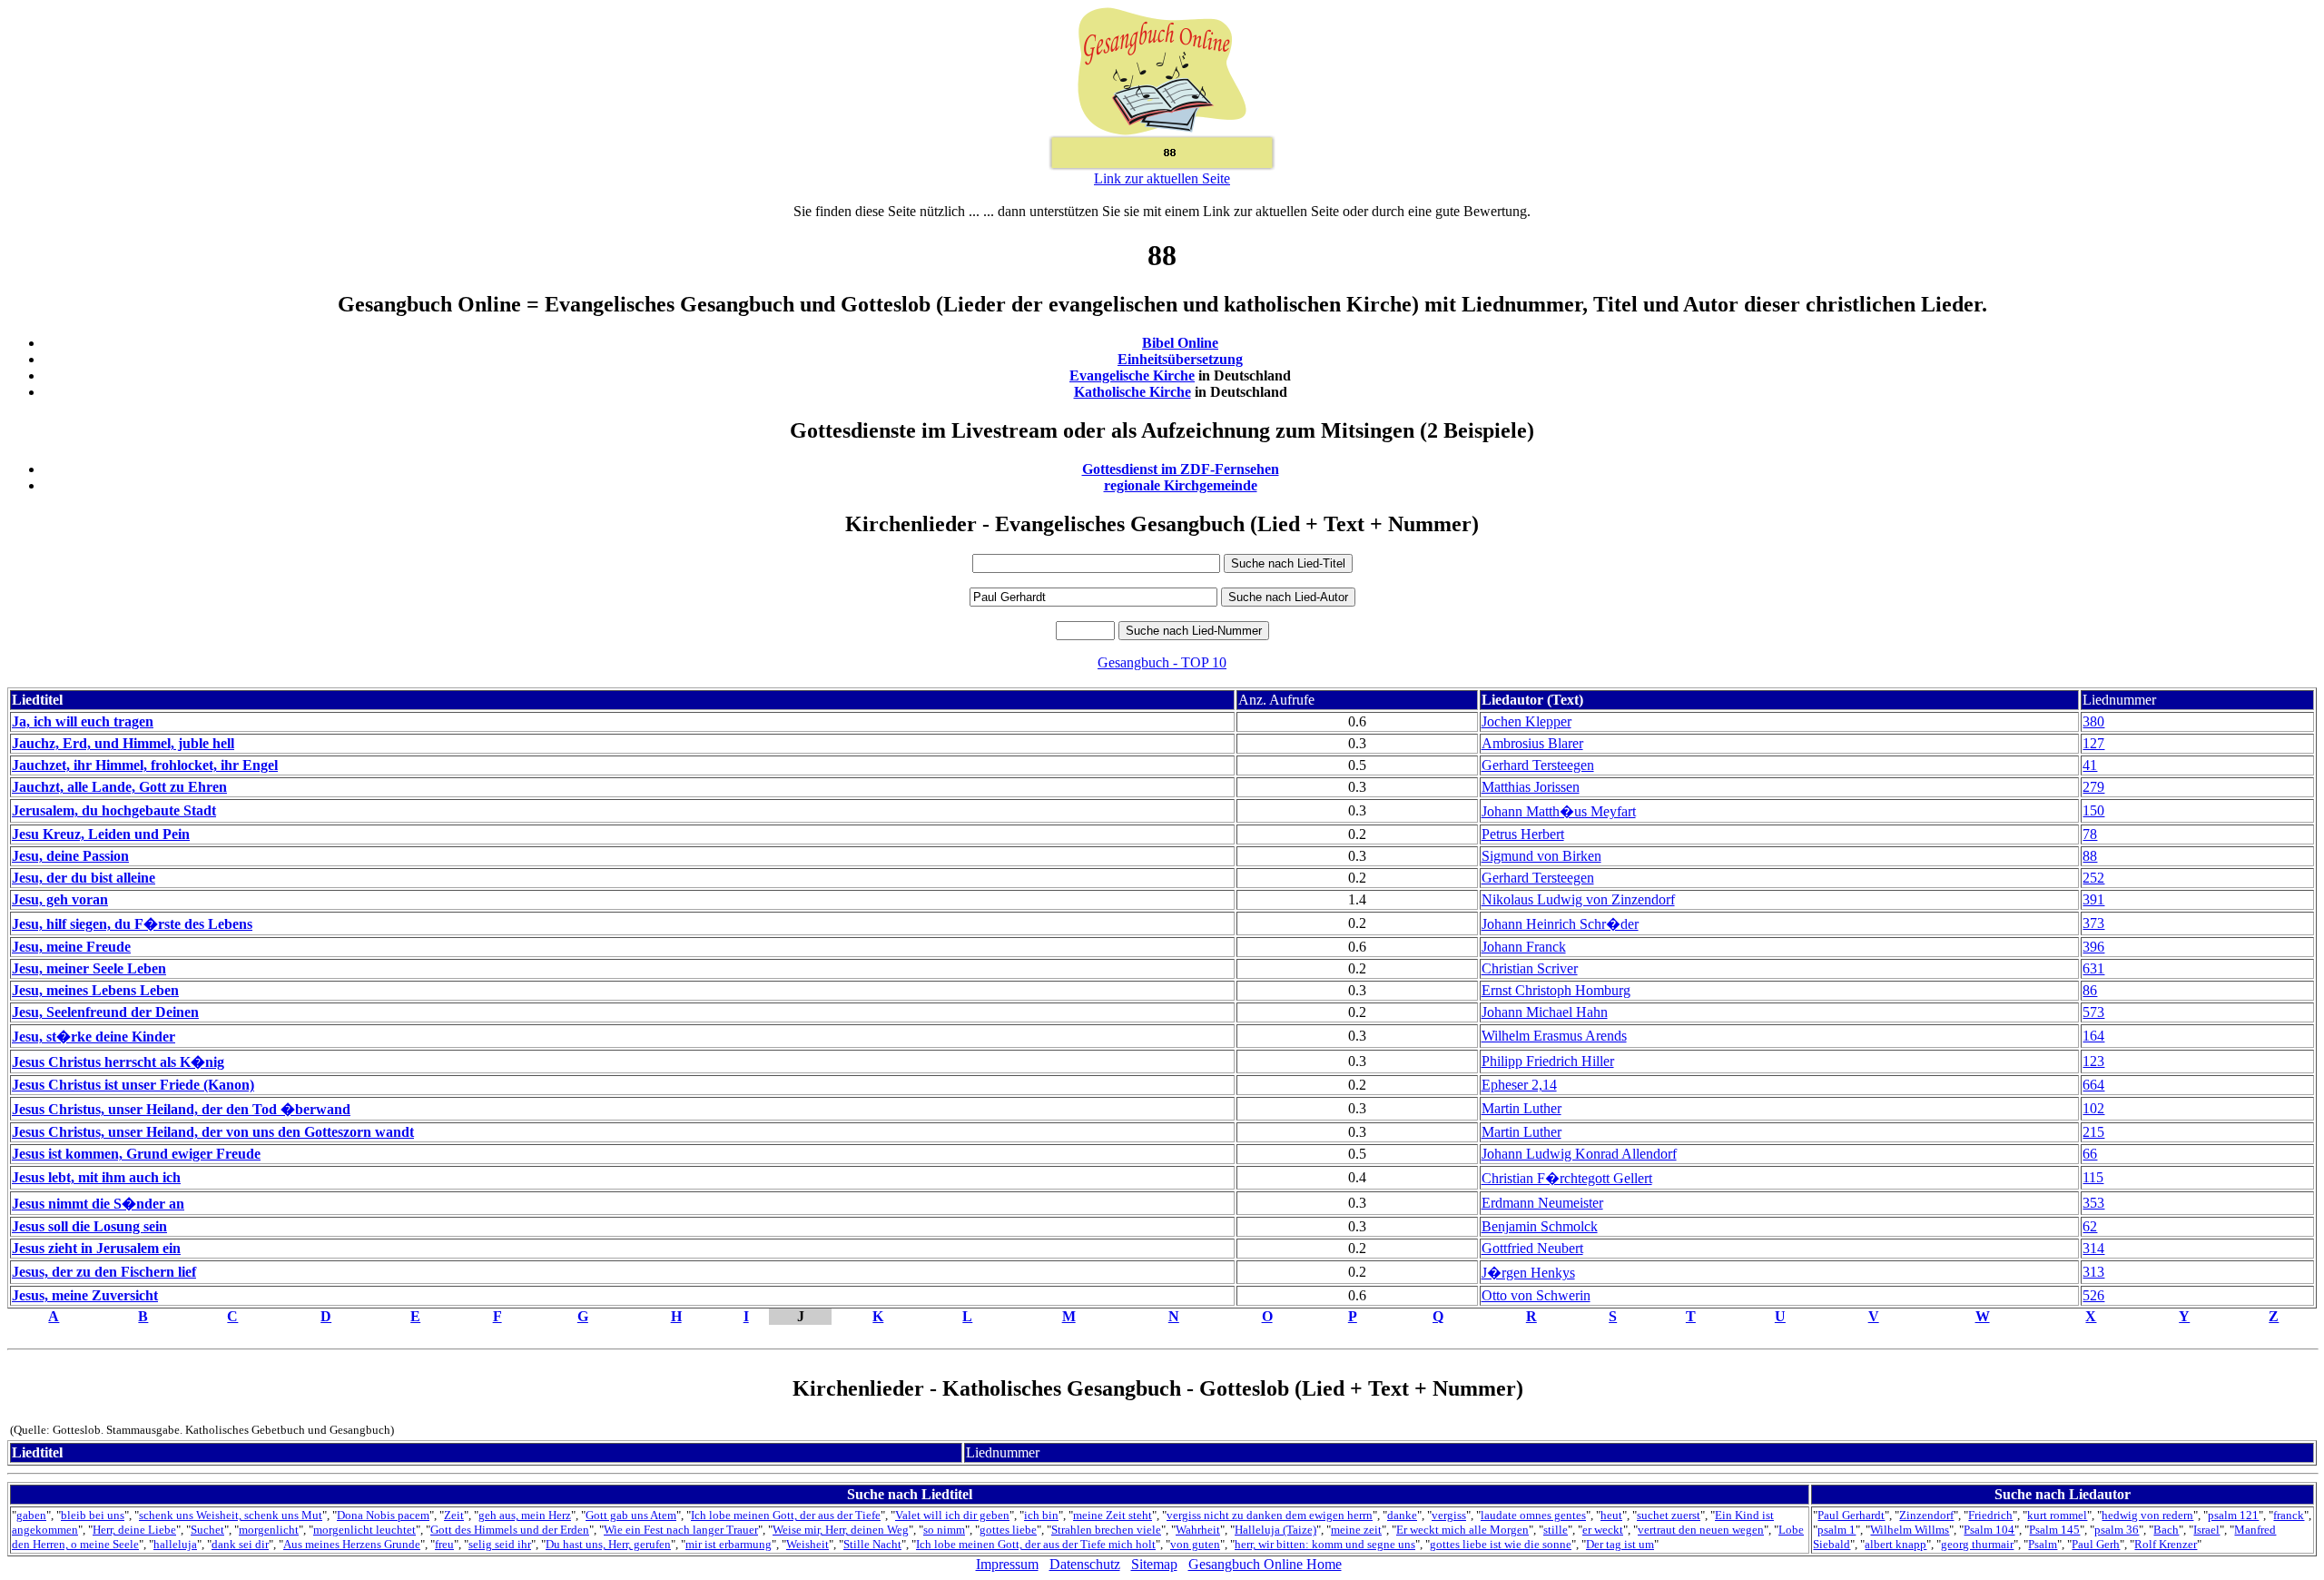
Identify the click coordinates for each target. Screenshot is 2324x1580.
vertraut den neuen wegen (1701, 1530)
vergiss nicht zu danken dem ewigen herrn (1270, 1515)
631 (2093, 968)
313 (2093, 1272)
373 (2093, 923)
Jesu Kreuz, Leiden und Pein (101, 834)
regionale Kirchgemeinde (1181, 485)
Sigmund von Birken (1541, 856)
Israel (2206, 1530)
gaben (31, 1515)
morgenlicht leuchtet (364, 1530)
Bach (2166, 1530)
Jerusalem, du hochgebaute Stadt (114, 810)
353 (2093, 1203)
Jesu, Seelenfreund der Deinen (105, 1012)
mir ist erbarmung (729, 1544)
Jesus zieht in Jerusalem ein (96, 1248)
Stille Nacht (872, 1544)
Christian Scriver (1530, 968)
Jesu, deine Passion (70, 856)
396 (2093, 947)
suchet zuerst (1669, 1515)
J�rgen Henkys (1528, 1273)
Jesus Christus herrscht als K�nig (118, 1062)
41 (2090, 765)
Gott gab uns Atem (631, 1515)
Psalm (2043, 1544)
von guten (1195, 1544)
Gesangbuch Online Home (1265, 1564)
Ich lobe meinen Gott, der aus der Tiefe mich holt (1036, 1544)
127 (2093, 743)
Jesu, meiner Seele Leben (89, 968)
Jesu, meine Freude (71, 947)
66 (2090, 1154)
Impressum (1007, 1564)
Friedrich (1990, 1515)
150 (2093, 810)
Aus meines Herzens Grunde (352, 1544)
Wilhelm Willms (1910, 1530)
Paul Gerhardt (1851, 1515)
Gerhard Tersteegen (1538, 765)
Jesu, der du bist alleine (84, 878)
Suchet (207, 1530)
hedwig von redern (2147, 1515)
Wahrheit (1198, 1530)
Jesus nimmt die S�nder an (98, 1204)
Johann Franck (1524, 947)
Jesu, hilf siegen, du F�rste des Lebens (132, 924)
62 (2090, 1226)
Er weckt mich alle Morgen (1462, 1530)
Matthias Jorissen (1531, 787)
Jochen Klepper (1526, 721)
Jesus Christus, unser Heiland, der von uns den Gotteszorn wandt (213, 1132)
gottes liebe (1008, 1530)
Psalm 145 (2054, 1530)
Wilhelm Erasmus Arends (1554, 1036)
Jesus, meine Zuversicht (85, 1295)
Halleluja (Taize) (1275, 1530)
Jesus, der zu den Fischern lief (104, 1272)
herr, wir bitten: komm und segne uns (1325, 1544)
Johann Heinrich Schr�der (1560, 924)
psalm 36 (2117, 1530)
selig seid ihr (500, 1544)
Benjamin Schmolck (1540, 1226)
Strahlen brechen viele (1106, 1530)
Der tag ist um (1620, 1544)
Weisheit (807, 1544)
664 (2093, 1085)
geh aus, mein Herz (525, 1515)
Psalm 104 (1989, 1530)
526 (2093, 1295)
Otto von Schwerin (1536, 1295)
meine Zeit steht (1113, 1515)
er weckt (1603, 1530)
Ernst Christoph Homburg (1556, 990)
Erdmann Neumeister (1542, 1203)
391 (2093, 899)
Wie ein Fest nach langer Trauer (681, 1530)
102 (2093, 1108)
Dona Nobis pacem (383, 1515)
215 (2093, 1132)
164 (2093, 1036)
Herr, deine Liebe (134, 1530)
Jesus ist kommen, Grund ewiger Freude (136, 1154)
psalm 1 (1837, 1530)
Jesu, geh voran (60, 899)
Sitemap (1154, 1564)
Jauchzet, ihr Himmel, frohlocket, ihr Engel (145, 765)
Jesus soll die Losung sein (89, 1226)
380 (2093, 721)
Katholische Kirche (1132, 392)
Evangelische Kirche (1132, 375)
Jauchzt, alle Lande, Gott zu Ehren (119, 787)
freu (444, 1544)
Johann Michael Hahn (1545, 1012)
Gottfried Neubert (1532, 1248)
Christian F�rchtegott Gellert (1567, 1178)
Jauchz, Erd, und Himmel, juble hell (123, 743)
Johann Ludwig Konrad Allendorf (1579, 1154)
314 (2093, 1248)
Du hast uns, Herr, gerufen (608, 1544)
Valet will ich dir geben (952, 1515)
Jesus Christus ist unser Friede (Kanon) (133, 1085)
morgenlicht (269, 1530)
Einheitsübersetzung (1180, 359)
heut (1611, 1515)
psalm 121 (2233, 1515)
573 (2093, 1012)
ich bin (1041, 1515)
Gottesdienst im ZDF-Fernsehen (1181, 469)
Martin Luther (1521, 1108)
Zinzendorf (1926, 1515)
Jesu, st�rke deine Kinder (94, 1037)
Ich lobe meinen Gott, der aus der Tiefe (786, 1515)
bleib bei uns (93, 1515)
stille (1556, 1530)
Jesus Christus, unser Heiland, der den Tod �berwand (181, 1109)
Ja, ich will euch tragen (83, 721)
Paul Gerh (2096, 1544)
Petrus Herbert (1523, 834)
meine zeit (1356, 1530)
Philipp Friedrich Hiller (1548, 1061)
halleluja (175, 1544)
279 (2093, 787)
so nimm (944, 1530)
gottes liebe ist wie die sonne (1501, 1544)
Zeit (454, 1515)
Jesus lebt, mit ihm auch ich (96, 1177)
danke (1402, 1515)
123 (2093, 1061)
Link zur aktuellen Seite (1162, 178)
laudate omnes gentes (1533, 1515)
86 (2090, 990)
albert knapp (1896, 1544)
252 (2093, 878)
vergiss (1449, 1515)
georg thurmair (1977, 1544)
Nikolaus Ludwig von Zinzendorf (1578, 899)
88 (2090, 856)
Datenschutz (1085, 1564)
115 (2093, 1177)
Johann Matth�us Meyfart (1559, 811)
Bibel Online (1180, 343)
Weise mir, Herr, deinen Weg (841, 1530)
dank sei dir (240, 1544)
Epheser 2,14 (1519, 1085)
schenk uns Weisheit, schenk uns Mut (231, 1515)
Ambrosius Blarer (1532, 743)
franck (2289, 1515)
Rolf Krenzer (2166, 1544)
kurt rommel (2057, 1515)
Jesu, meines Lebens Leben (95, 990)
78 (2090, 834)
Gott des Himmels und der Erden (510, 1530)
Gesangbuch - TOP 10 (1162, 662)
